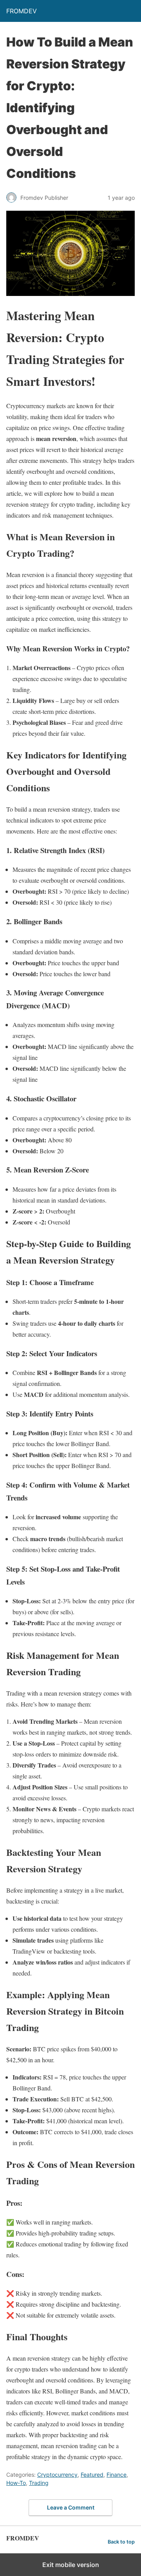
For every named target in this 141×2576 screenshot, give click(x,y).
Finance (117, 2475)
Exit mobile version (71, 2565)
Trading (39, 2483)
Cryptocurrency (57, 2475)
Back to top (121, 2542)
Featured (92, 2475)
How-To (16, 2483)
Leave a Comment (71, 2507)
